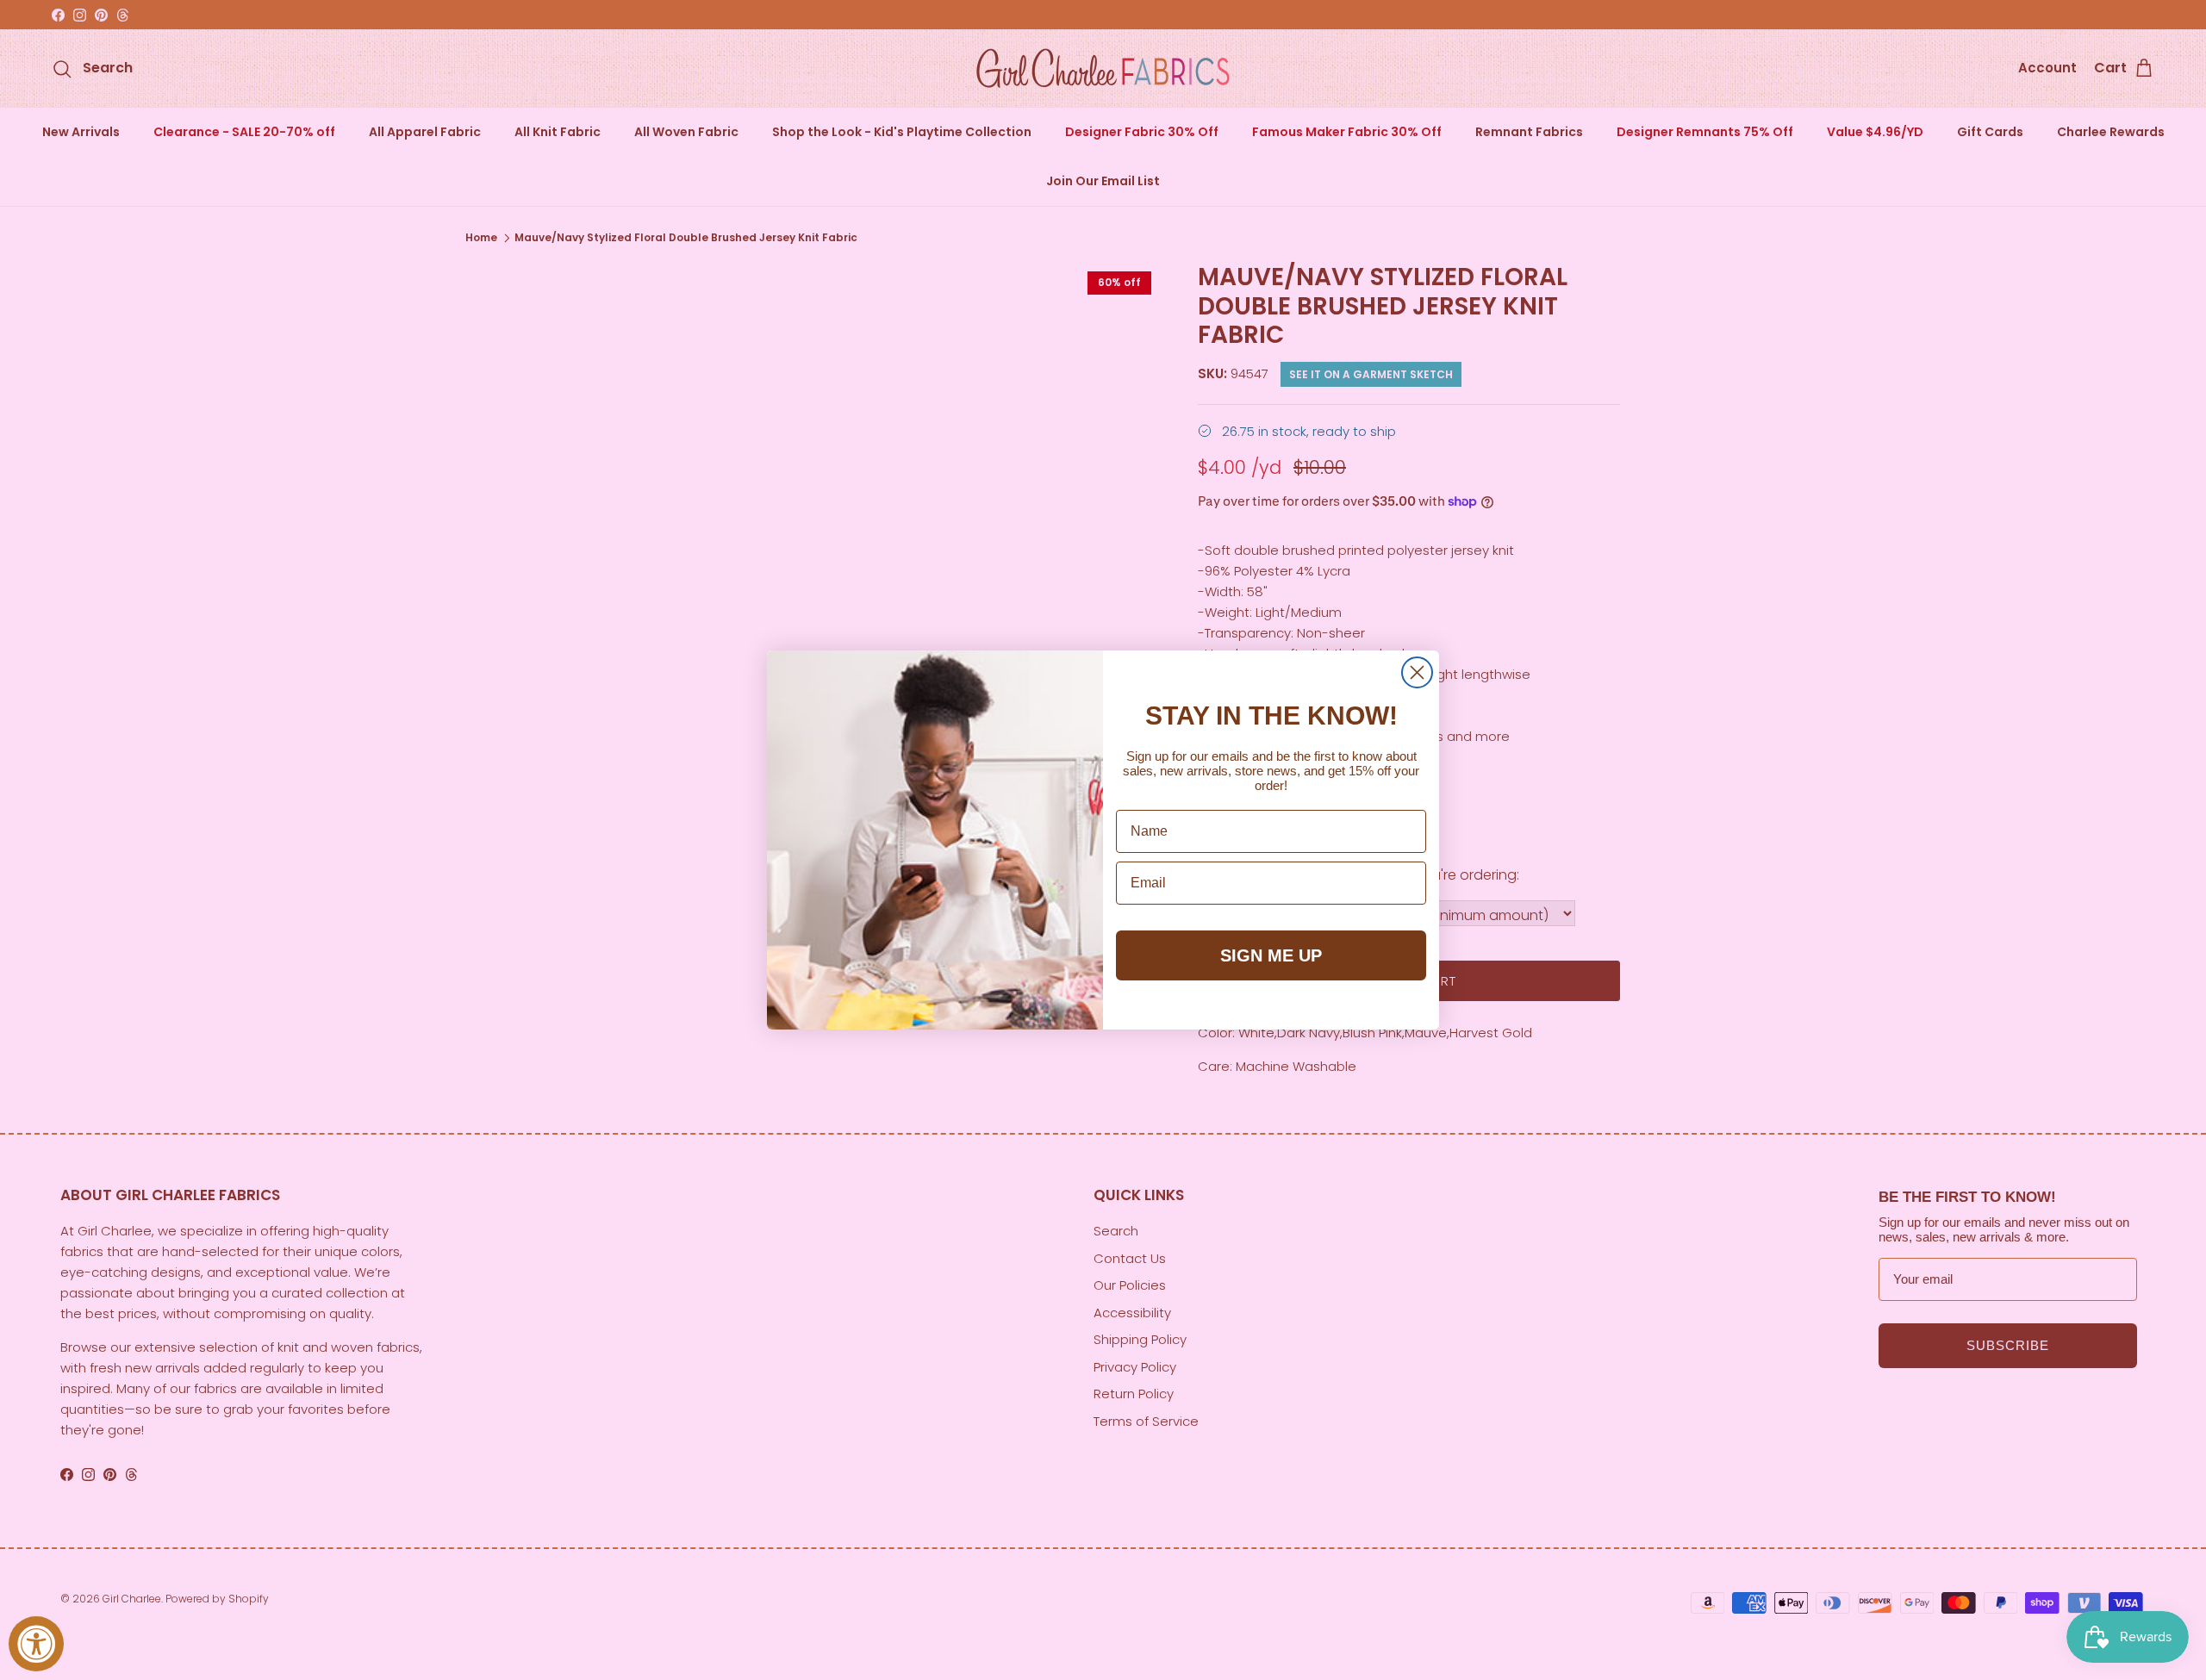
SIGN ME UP (1271, 955)
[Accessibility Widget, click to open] (36, 1644)
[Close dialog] (1417, 672)
